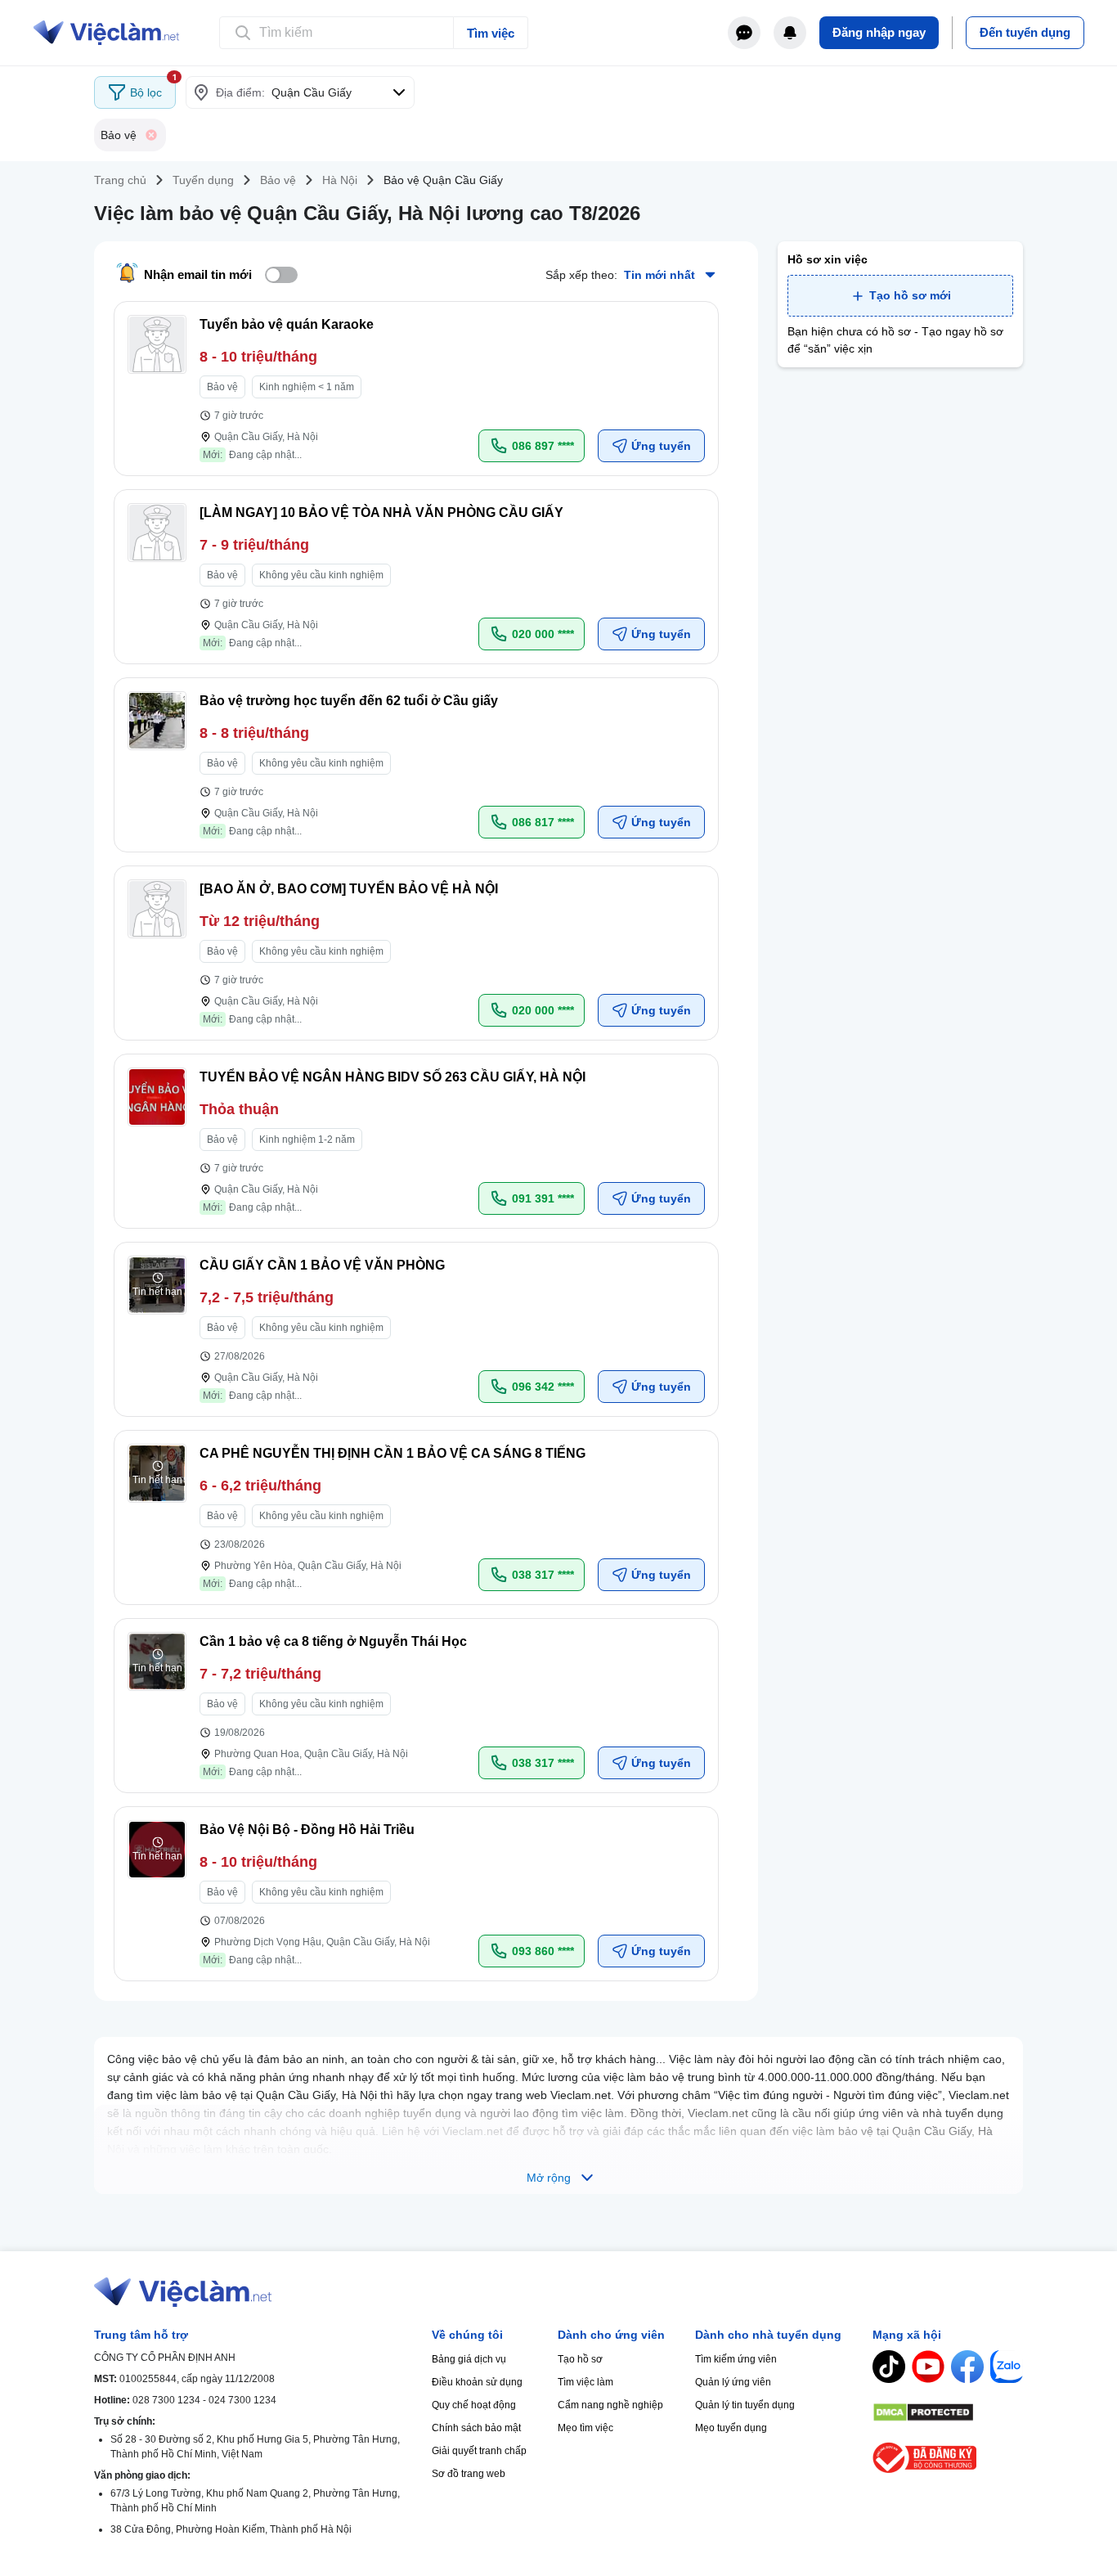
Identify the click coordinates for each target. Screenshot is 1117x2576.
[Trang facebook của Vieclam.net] (967, 2367)
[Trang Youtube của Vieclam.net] (928, 2367)
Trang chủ (120, 180)
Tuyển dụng (203, 180)
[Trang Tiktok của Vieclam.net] (889, 2367)
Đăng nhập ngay (879, 32)
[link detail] (416, 389)
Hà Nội (340, 180)
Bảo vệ (278, 180)
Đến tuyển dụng (1025, 32)
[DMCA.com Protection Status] (948, 2412)
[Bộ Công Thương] (948, 2458)
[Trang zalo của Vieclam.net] (1007, 2367)
